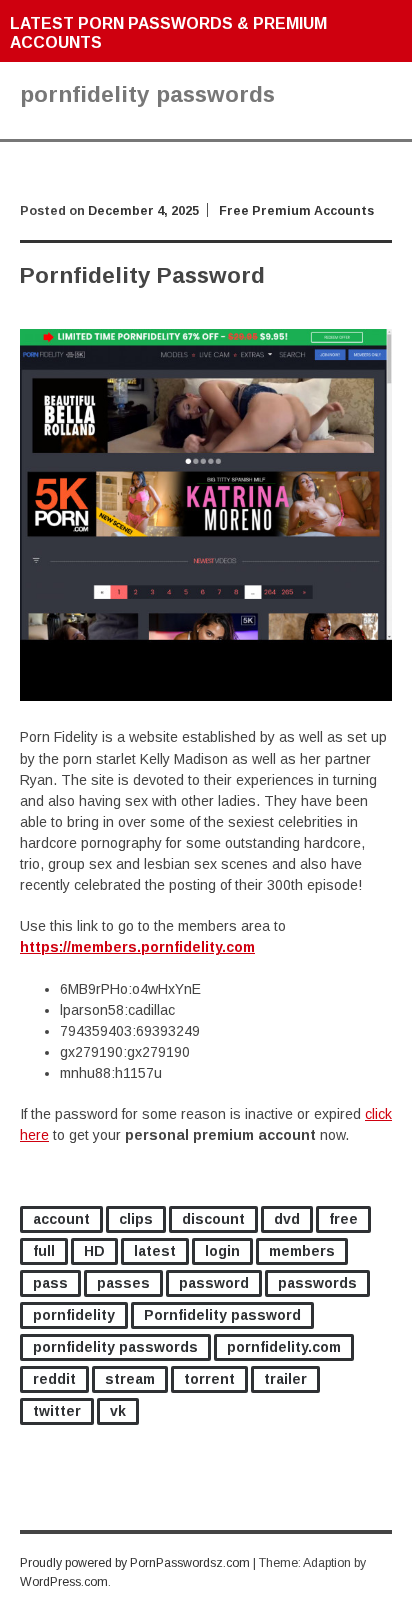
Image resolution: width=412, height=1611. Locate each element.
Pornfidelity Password (142, 275)
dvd (287, 1219)
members (302, 1251)
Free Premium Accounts (296, 211)
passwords (317, 1283)
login (222, 1251)
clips (136, 1219)
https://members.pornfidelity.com (137, 947)
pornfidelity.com (284, 1347)
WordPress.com (64, 1582)
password (214, 1283)
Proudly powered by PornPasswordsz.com (135, 1563)
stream (130, 1379)
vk (118, 1411)
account (61, 1219)
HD (94, 1251)
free (343, 1219)
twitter (57, 1411)
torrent (209, 1379)
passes (123, 1283)
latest (155, 1251)
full (44, 1251)
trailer (285, 1379)
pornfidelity (74, 1315)
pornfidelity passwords (115, 1347)
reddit (54, 1379)
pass (50, 1283)
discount (213, 1219)
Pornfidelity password (222, 1315)
